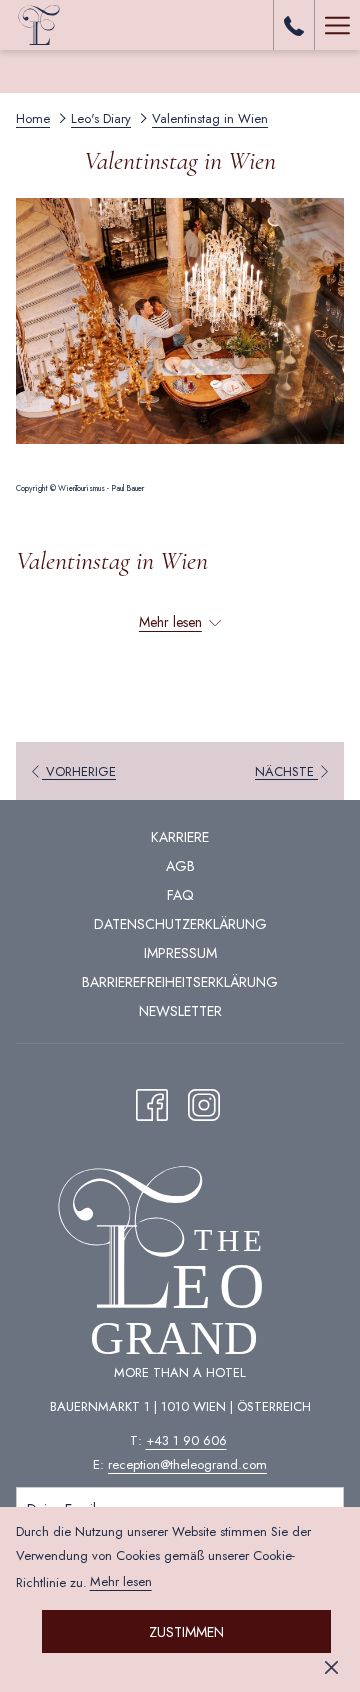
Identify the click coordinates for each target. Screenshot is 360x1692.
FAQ (180, 895)
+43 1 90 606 (186, 1440)
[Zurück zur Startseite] (39, 25)
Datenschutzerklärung (180, 924)
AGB (180, 866)
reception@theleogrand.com (187, 1464)
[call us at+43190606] (294, 24)
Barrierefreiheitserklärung (180, 982)
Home (33, 118)
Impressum (180, 953)
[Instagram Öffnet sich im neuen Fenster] (204, 1101)
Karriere (180, 837)
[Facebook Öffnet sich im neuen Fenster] (152, 1101)
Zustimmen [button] (186, 1632)
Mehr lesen (121, 1581)
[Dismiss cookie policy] (331, 1666)
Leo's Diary (101, 118)
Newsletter (180, 1011)
